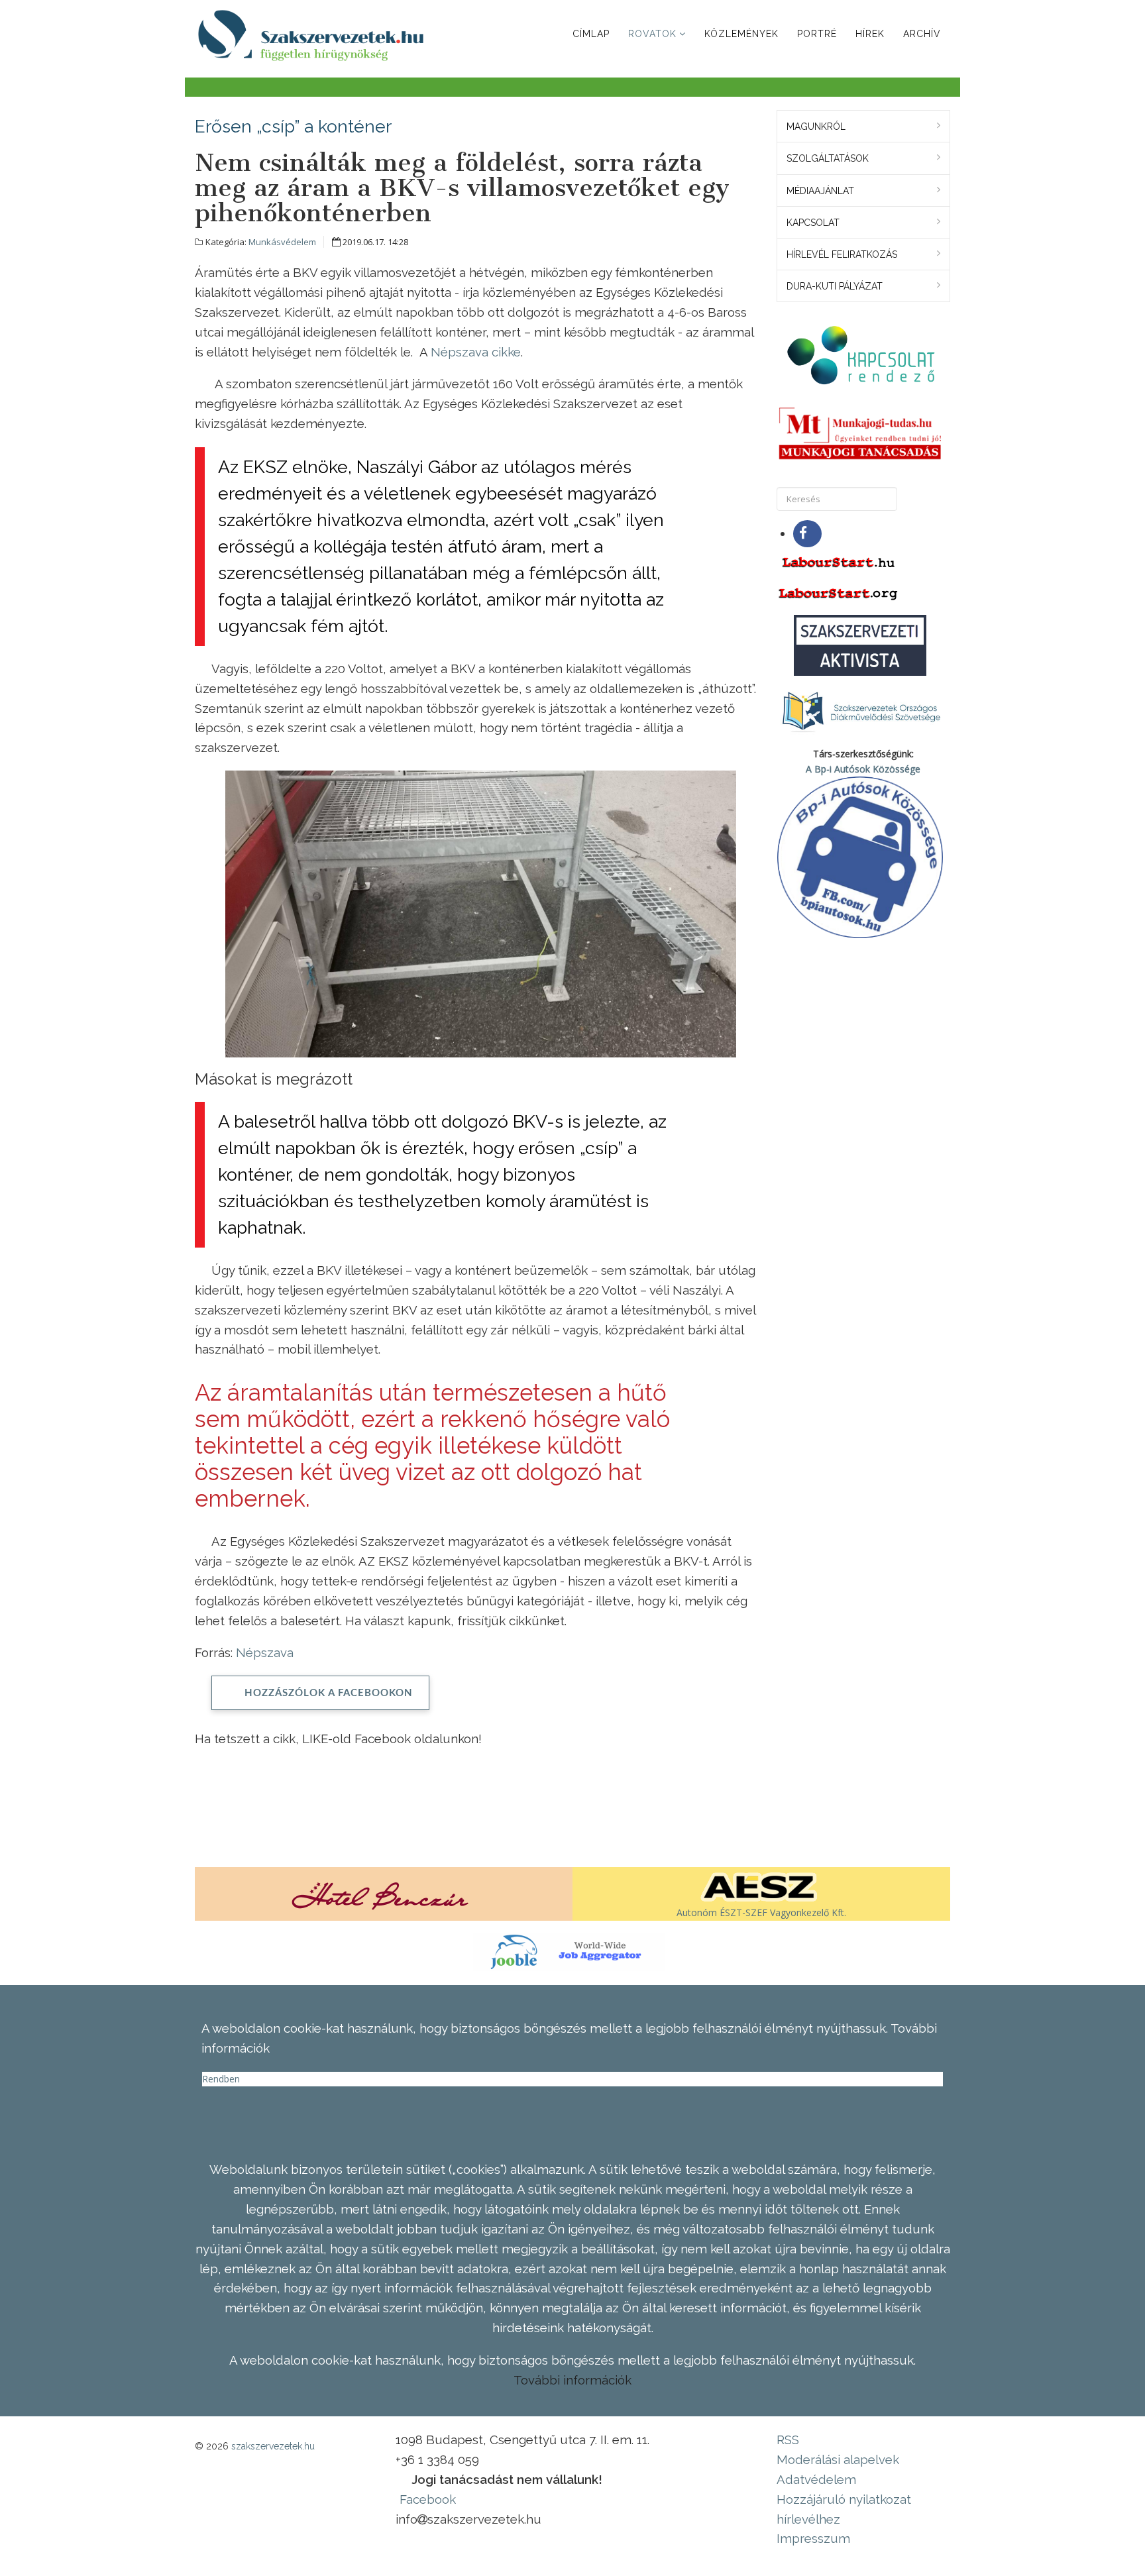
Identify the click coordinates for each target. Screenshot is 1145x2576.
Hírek (870, 34)
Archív (922, 34)
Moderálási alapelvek (838, 2459)
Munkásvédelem (282, 242)
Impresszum (813, 2538)
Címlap (591, 34)
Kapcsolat (813, 223)
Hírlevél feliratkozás (842, 254)
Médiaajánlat (820, 191)
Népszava (265, 1652)
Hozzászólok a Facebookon (329, 1693)
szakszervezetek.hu (273, 2446)
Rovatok (652, 34)
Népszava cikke (476, 352)
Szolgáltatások (828, 158)
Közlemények (741, 34)
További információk (572, 2380)
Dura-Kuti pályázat (835, 286)
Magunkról (816, 127)
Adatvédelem (816, 2479)
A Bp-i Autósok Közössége (863, 769)
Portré (817, 34)
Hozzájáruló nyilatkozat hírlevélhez (844, 2509)
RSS (788, 2440)
